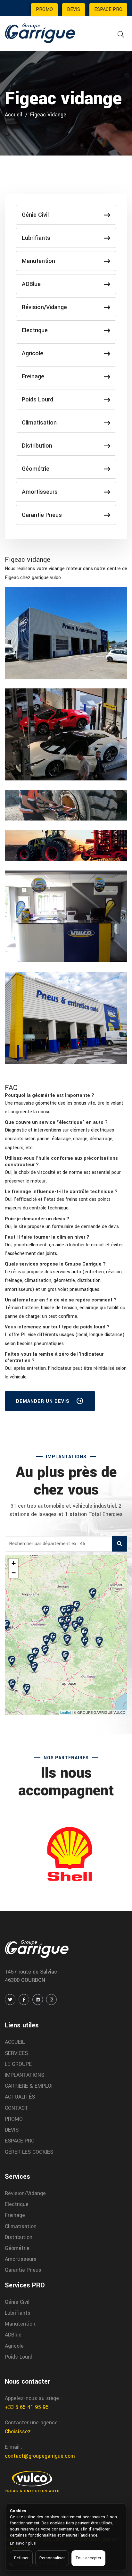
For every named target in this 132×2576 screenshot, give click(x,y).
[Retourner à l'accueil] (40, 33)
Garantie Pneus (42, 515)
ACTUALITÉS (20, 2097)
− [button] (14, 1573)
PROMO (44, 9)
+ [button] (14, 1563)
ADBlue (31, 284)
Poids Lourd (37, 400)
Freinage (33, 376)
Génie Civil (35, 215)
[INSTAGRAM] (51, 1999)
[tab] (66, 1096)
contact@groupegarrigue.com (40, 2456)
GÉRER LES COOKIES (29, 2152)
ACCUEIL (15, 2042)
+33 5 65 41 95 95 (27, 2407)
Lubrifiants (36, 238)
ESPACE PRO (108, 9)
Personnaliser (52, 2558)
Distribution (37, 446)
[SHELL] (66, 1854)
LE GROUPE (18, 2064)
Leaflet (66, 1712)
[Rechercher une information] (121, 34)
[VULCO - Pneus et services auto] (32, 2481)
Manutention (38, 261)
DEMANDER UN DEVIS (44, 1401)
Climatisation (39, 423)
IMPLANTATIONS (25, 2075)
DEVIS (74, 9)
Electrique (35, 330)
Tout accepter (88, 2558)
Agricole (33, 353)
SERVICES (16, 2053)
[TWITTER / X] (10, 1999)
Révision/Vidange (44, 307)
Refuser (21, 2558)
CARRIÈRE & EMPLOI (29, 2086)
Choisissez (18, 2432)
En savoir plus (23, 2543)
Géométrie (36, 469)
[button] (50, 1095)
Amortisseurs (40, 492)
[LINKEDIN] (38, 1999)
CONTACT (16, 2108)
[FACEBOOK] (24, 1999)
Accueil (13, 115)
